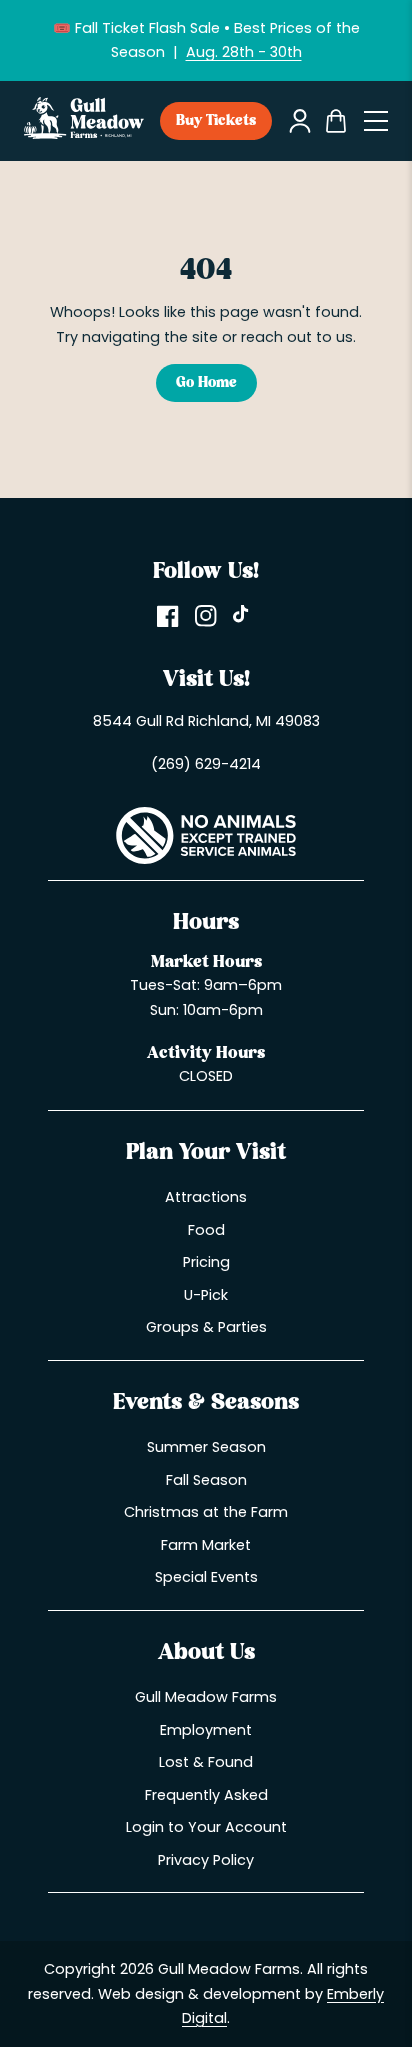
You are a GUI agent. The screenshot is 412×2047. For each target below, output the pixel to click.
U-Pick (206, 1295)
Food (206, 1230)
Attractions (206, 1197)
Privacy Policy (206, 1860)
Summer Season (206, 1447)
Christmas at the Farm (206, 1512)
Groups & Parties (206, 1327)
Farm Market (206, 1545)
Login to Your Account (206, 1827)
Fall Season (206, 1480)
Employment (206, 1730)
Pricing (206, 1262)
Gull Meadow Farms (206, 1697)
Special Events (206, 1577)
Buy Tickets (216, 121)
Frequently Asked (206, 1795)
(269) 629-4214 (206, 764)
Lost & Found (206, 1762)
